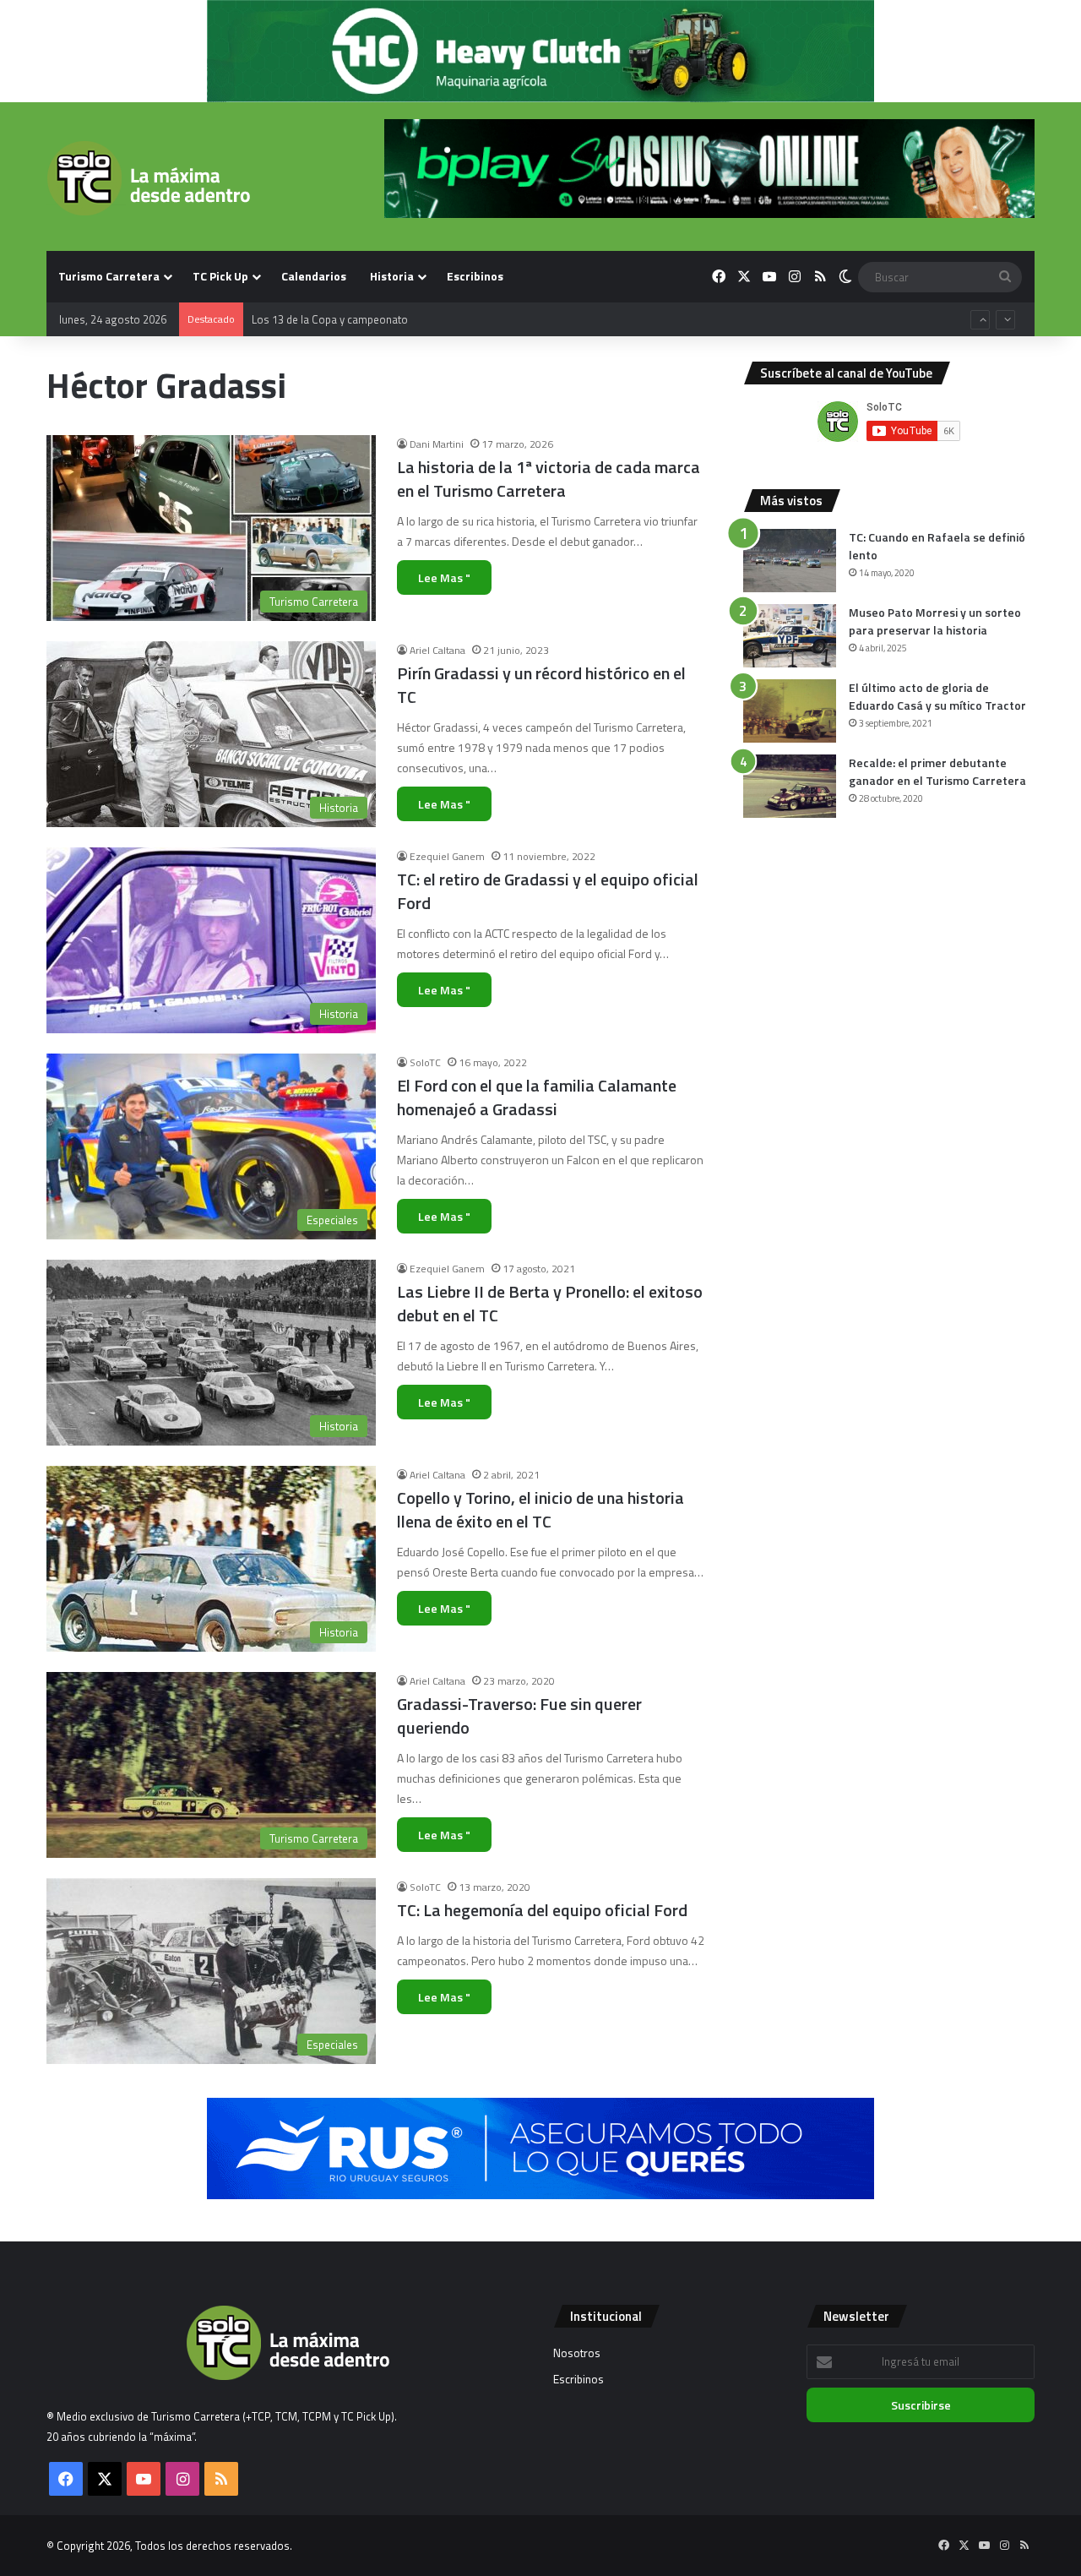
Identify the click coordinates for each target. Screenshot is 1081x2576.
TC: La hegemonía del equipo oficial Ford (542, 1910)
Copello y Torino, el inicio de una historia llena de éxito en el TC (540, 1509)
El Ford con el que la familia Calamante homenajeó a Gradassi (537, 1097)
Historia (392, 276)
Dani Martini (437, 444)
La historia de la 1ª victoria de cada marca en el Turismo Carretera (549, 479)
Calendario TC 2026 (299, 319)
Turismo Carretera (109, 276)
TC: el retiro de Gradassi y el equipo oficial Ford (548, 891)
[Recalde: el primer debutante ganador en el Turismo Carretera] (790, 786)
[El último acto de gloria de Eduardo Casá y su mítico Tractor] (790, 711)
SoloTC (425, 1062)
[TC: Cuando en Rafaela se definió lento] (790, 561)
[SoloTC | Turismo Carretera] (148, 178)
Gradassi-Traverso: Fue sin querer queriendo (519, 1716)
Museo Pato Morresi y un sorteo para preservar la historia (935, 621)
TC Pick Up (220, 276)
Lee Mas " (444, 577)
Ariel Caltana (437, 650)
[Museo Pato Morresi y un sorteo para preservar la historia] (790, 636)
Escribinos (475, 276)
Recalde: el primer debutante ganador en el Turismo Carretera (937, 771)
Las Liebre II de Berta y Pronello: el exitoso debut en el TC (550, 1303)
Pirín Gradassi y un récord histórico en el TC (541, 685)
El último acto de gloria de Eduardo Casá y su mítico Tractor (937, 696)
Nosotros (577, 2353)
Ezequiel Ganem (447, 856)
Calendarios (314, 276)
